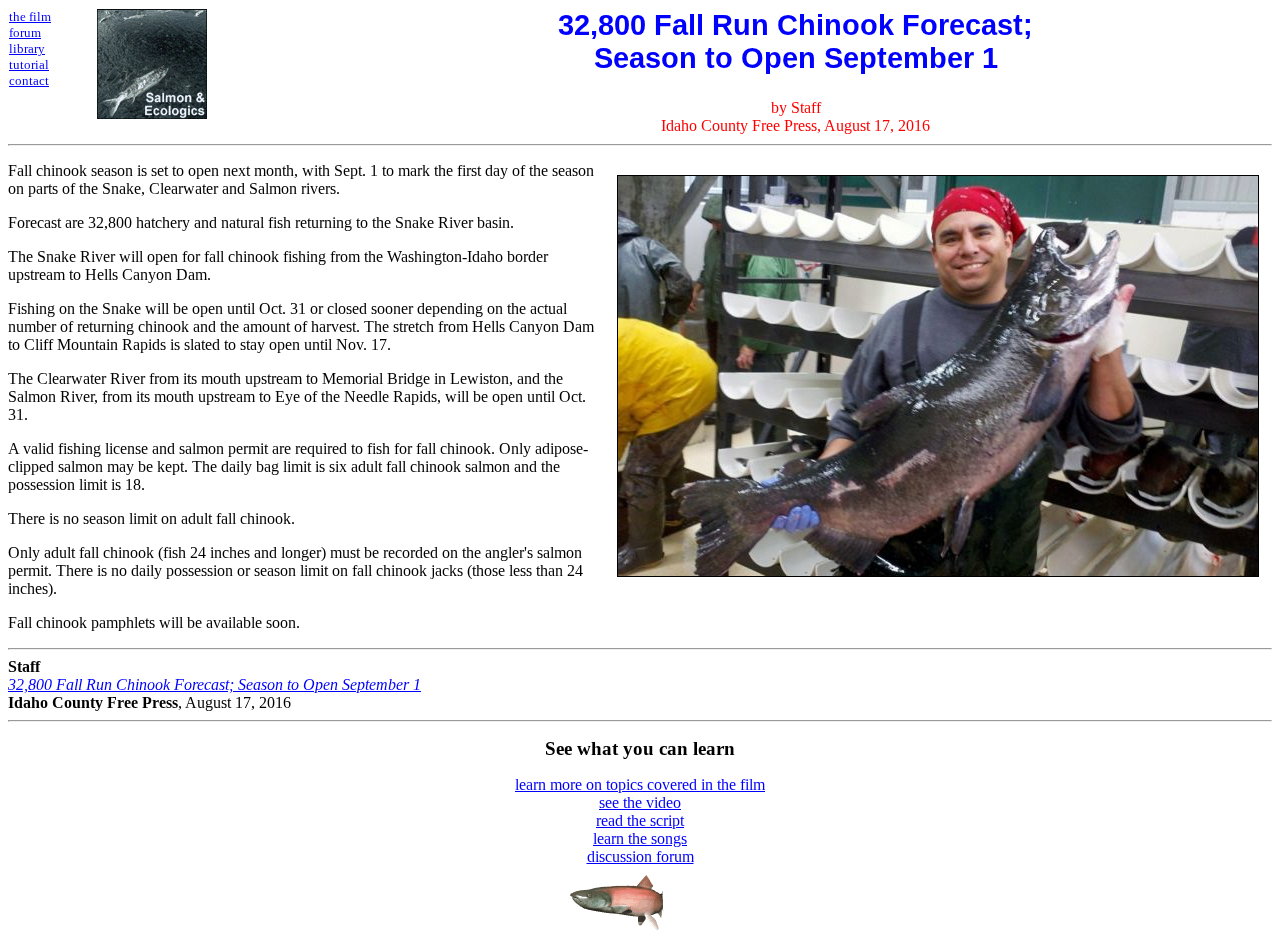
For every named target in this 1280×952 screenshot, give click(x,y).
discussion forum (640, 856)
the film (30, 16)
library (27, 48)
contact (29, 80)
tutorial (29, 64)
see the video (640, 802)
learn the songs (640, 838)
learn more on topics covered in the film (640, 784)
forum (25, 32)
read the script (640, 820)
